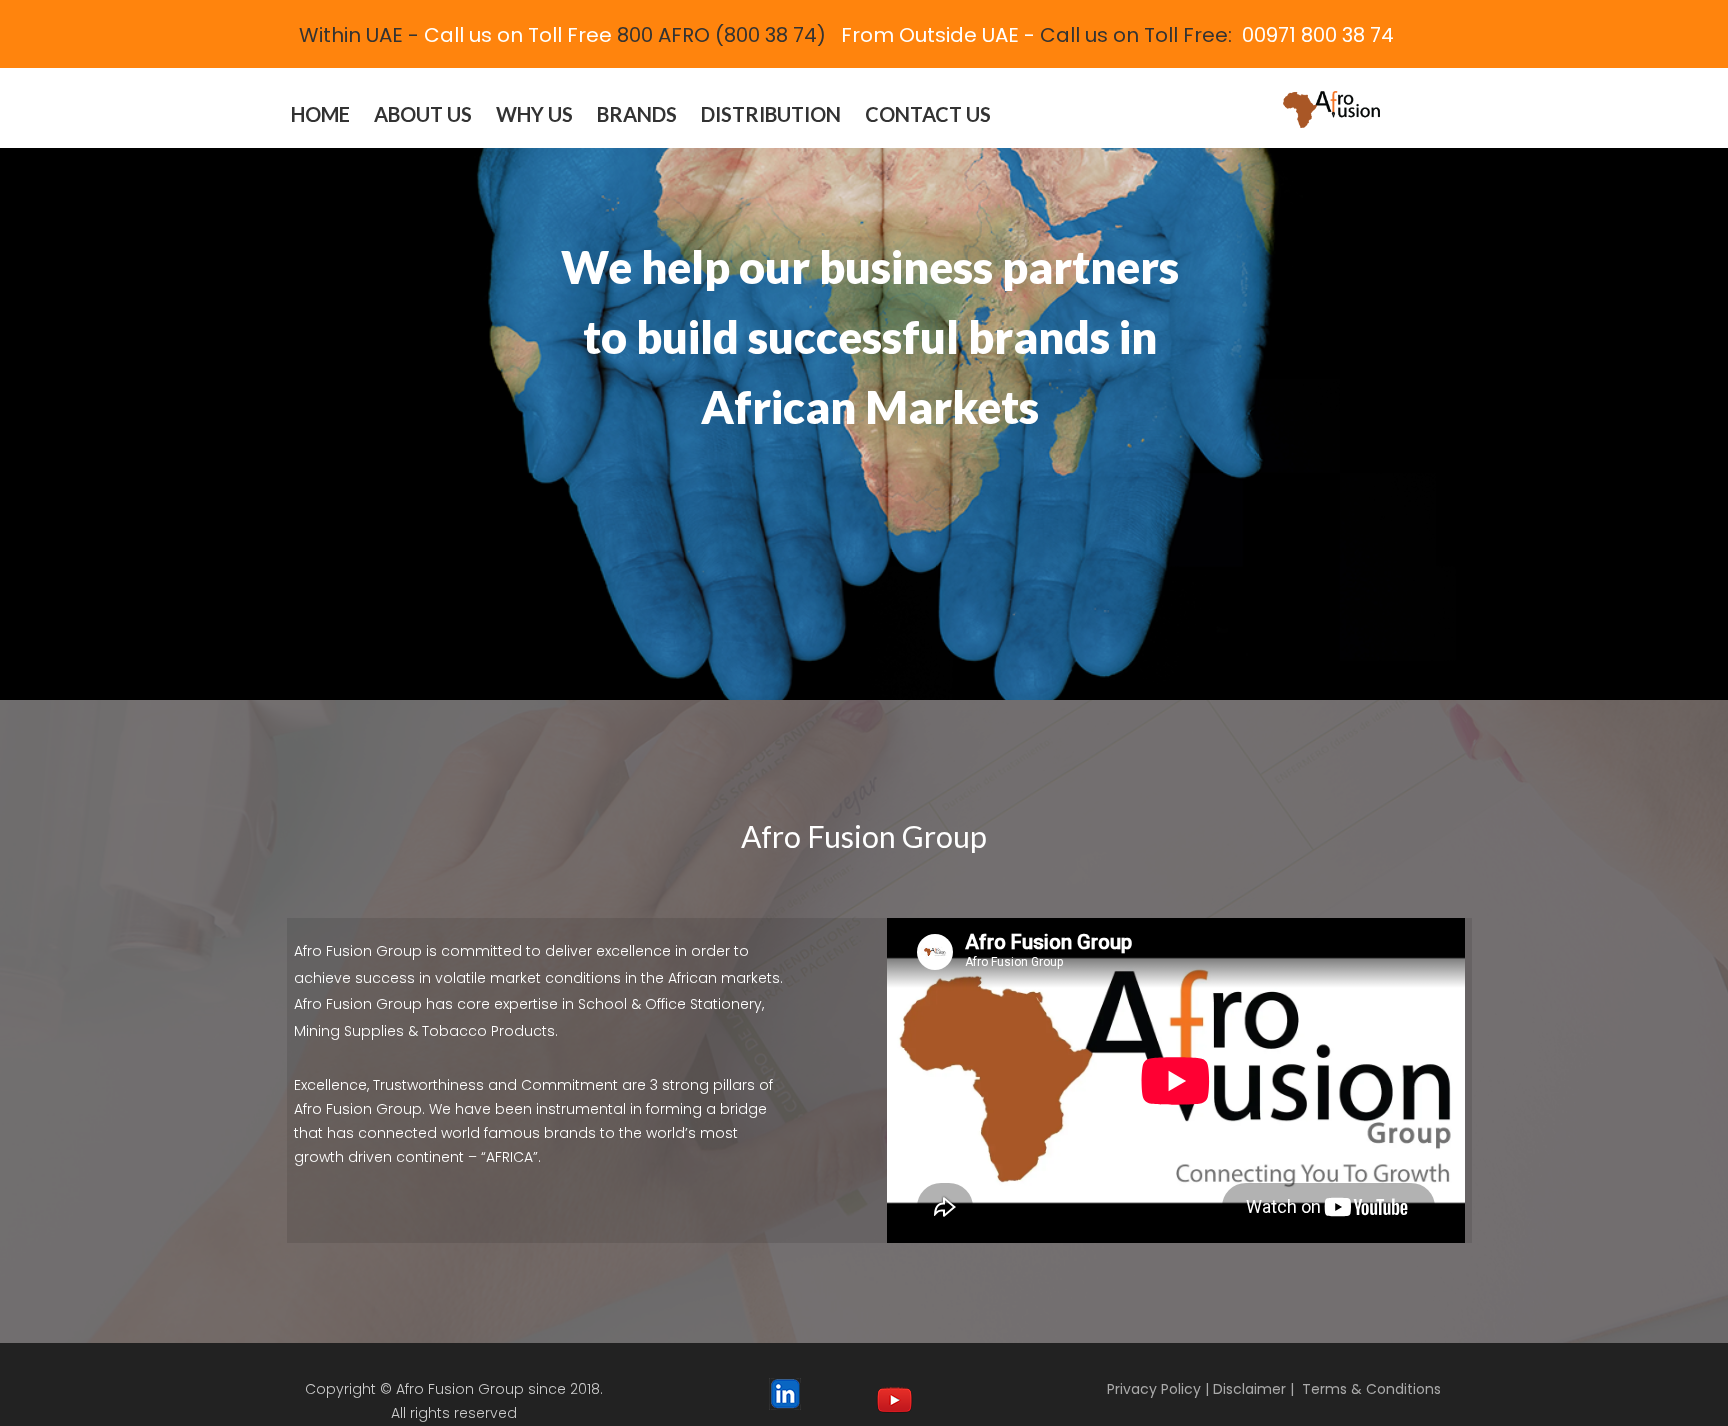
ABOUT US (423, 114)
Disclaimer (1249, 1389)
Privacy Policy (1154, 1389)
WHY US (534, 114)
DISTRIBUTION (771, 114)
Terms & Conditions (1371, 1389)
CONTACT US (928, 114)
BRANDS (637, 114)
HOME (320, 114)
